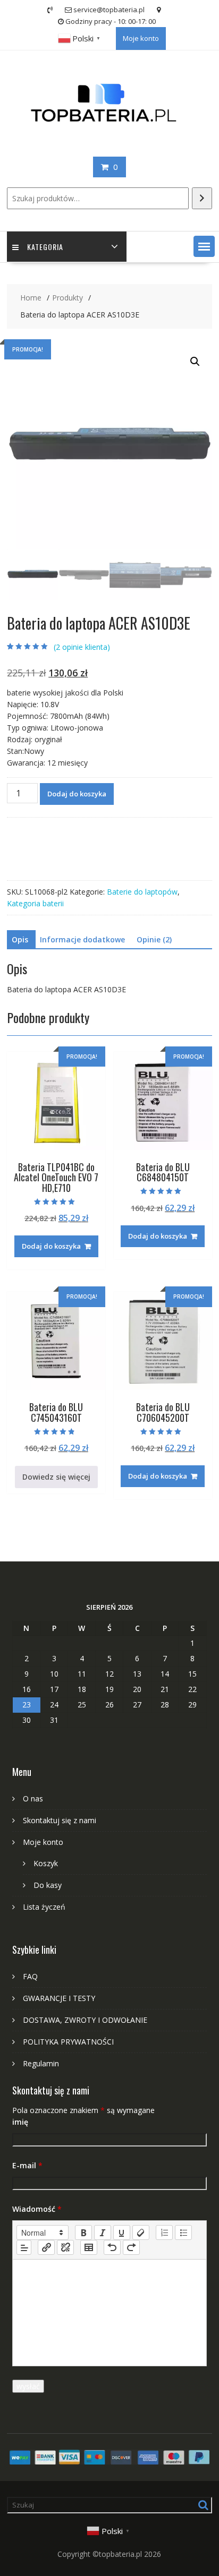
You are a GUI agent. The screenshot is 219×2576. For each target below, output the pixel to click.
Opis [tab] (20, 939)
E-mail (27, 2165)
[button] (204, 246)
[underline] (122, 2232)
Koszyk (46, 1863)
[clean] (141, 2232)
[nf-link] (46, 2247)
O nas (33, 1798)
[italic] (103, 2232)
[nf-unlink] (65, 2247)
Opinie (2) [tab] (154, 939)
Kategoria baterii (35, 903)
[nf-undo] (112, 2247)
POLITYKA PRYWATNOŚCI (68, 2042)
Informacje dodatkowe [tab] (82, 939)
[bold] (83, 2232)
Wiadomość (37, 2209)
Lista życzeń (44, 1907)
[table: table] (89, 2247)
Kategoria (45, 247)
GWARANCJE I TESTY (59, 1998)
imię (20, 2122)
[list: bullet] (183, 2232)
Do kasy (48, 1885)
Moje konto (141, 38)
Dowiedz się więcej (56, 1477)
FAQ (30, 1976)
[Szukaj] (202, 198)
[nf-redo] (131, 2247)
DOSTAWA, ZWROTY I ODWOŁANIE (85, 2020)
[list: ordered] (164, 2232)
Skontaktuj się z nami (60, 1820)
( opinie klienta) (82, 647)
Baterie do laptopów (142, 892)
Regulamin (41, 2063)
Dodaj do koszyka (77, 794)
